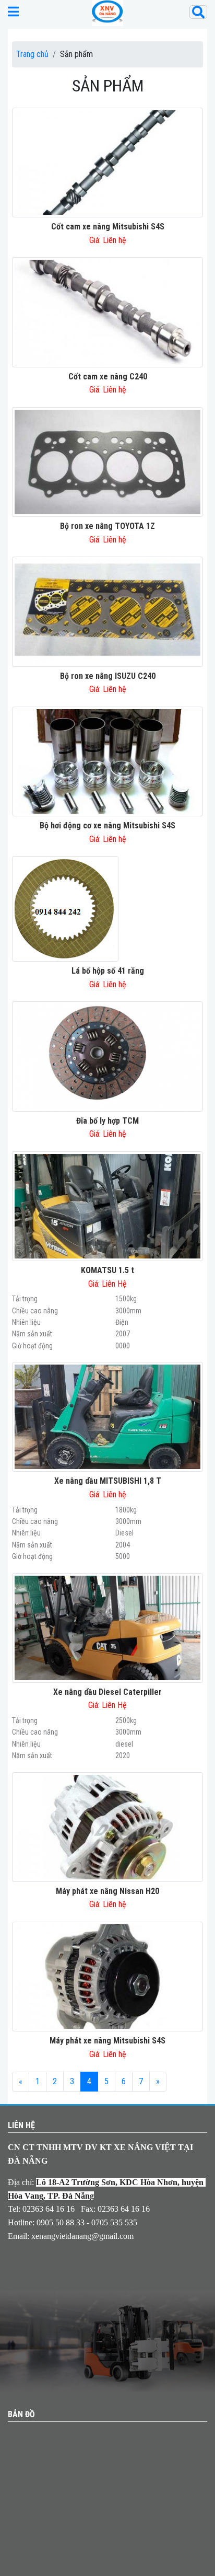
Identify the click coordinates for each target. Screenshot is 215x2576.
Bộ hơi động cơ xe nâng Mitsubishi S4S (107, 825)
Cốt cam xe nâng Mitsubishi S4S (108, 227)
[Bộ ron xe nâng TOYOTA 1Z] (107, 461)
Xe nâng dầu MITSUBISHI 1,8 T (108, 1481)
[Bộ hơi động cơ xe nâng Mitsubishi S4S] (107, 761)
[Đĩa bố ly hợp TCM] (107, 1056)
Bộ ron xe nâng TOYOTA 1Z (107, 526)
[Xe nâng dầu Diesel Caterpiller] (107, 1627)
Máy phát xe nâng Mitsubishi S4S (107, 2041)
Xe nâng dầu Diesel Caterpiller (107, 1692)
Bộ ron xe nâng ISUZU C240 (108, 676)
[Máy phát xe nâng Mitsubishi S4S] (107, 1976)
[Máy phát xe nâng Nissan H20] (107, 1826)
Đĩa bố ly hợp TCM (107, 1121)
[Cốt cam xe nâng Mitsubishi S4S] (107, 162)
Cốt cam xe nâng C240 (108, 377)
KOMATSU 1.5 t (107, 1270)
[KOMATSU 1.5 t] (107, 1205)
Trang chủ (32, 54)
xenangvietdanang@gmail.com (82, 2236)
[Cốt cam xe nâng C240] (107, 312)
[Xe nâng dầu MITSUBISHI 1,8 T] (107, 1417)
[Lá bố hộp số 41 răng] (65, 908)
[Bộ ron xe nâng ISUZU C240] (107, 611)
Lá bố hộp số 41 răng (108, 971)
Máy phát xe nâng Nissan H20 (107, 1891)
